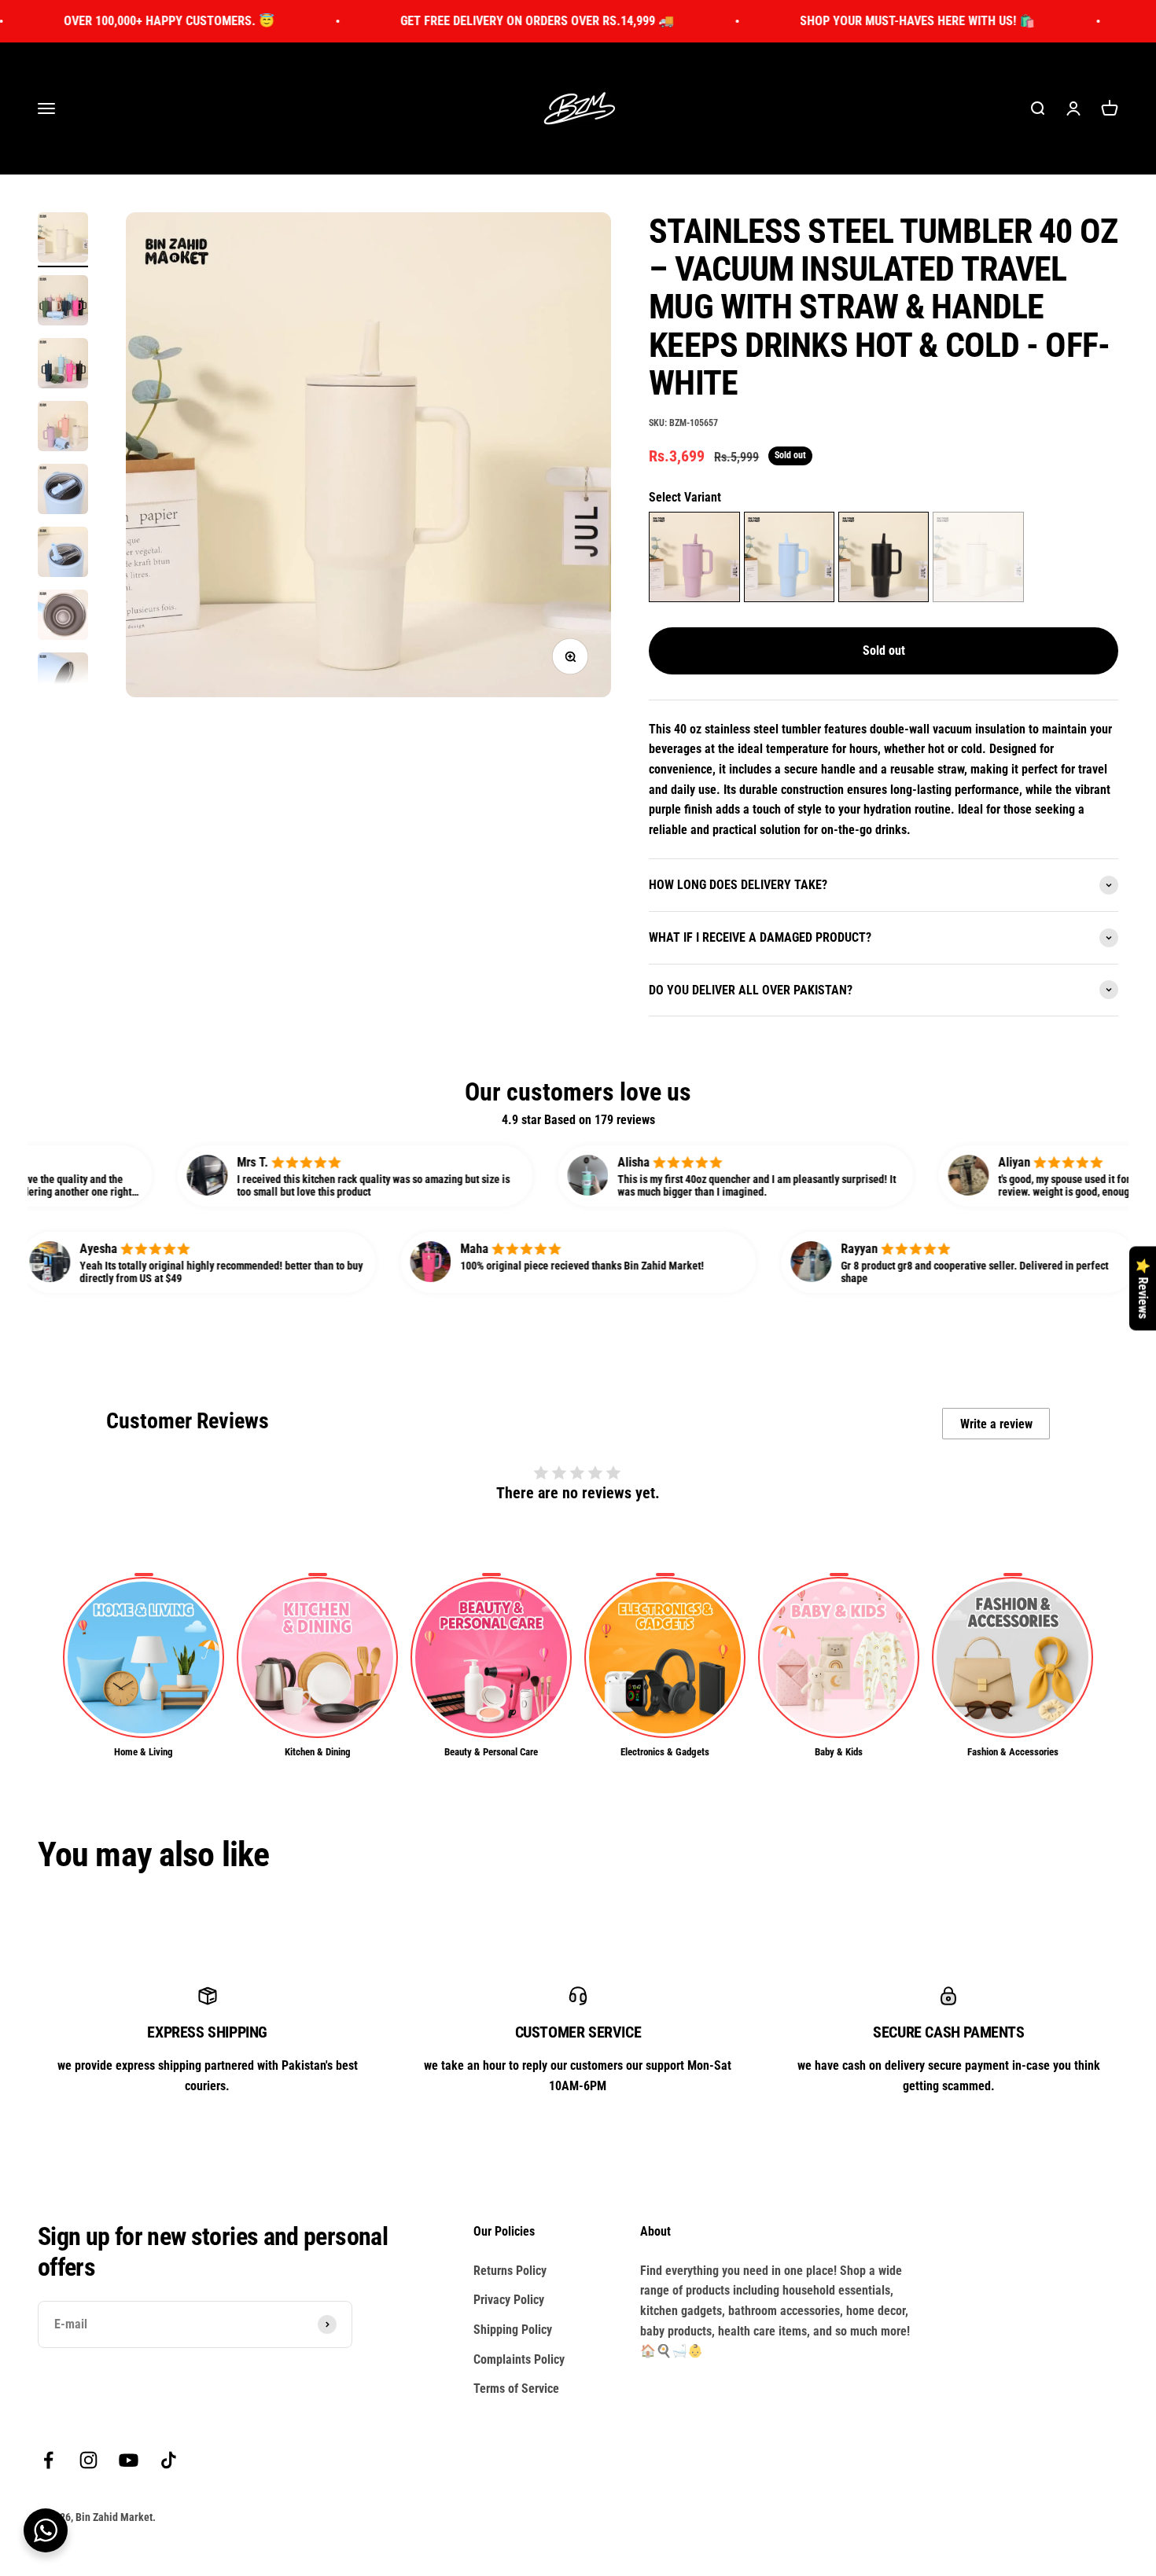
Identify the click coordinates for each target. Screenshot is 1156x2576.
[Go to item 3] (63, 366)
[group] (144, 1666)
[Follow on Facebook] (48, 2460)
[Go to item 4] (63, 428)
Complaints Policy (519, 2359)
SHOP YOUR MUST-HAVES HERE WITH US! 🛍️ (802, 21)
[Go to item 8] (63, 680)
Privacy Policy (509, 2300)
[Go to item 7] (63, 617)
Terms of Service (516, 2389)
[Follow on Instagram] (88, 2460)
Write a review (996, 1424)
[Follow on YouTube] (129, 2460)
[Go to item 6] (63, 554)
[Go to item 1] (63, 240)
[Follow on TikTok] (169, 2460)
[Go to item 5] (63, 491)
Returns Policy (510, 2271)
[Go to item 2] (63, 303)
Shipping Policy (513, 2330)
